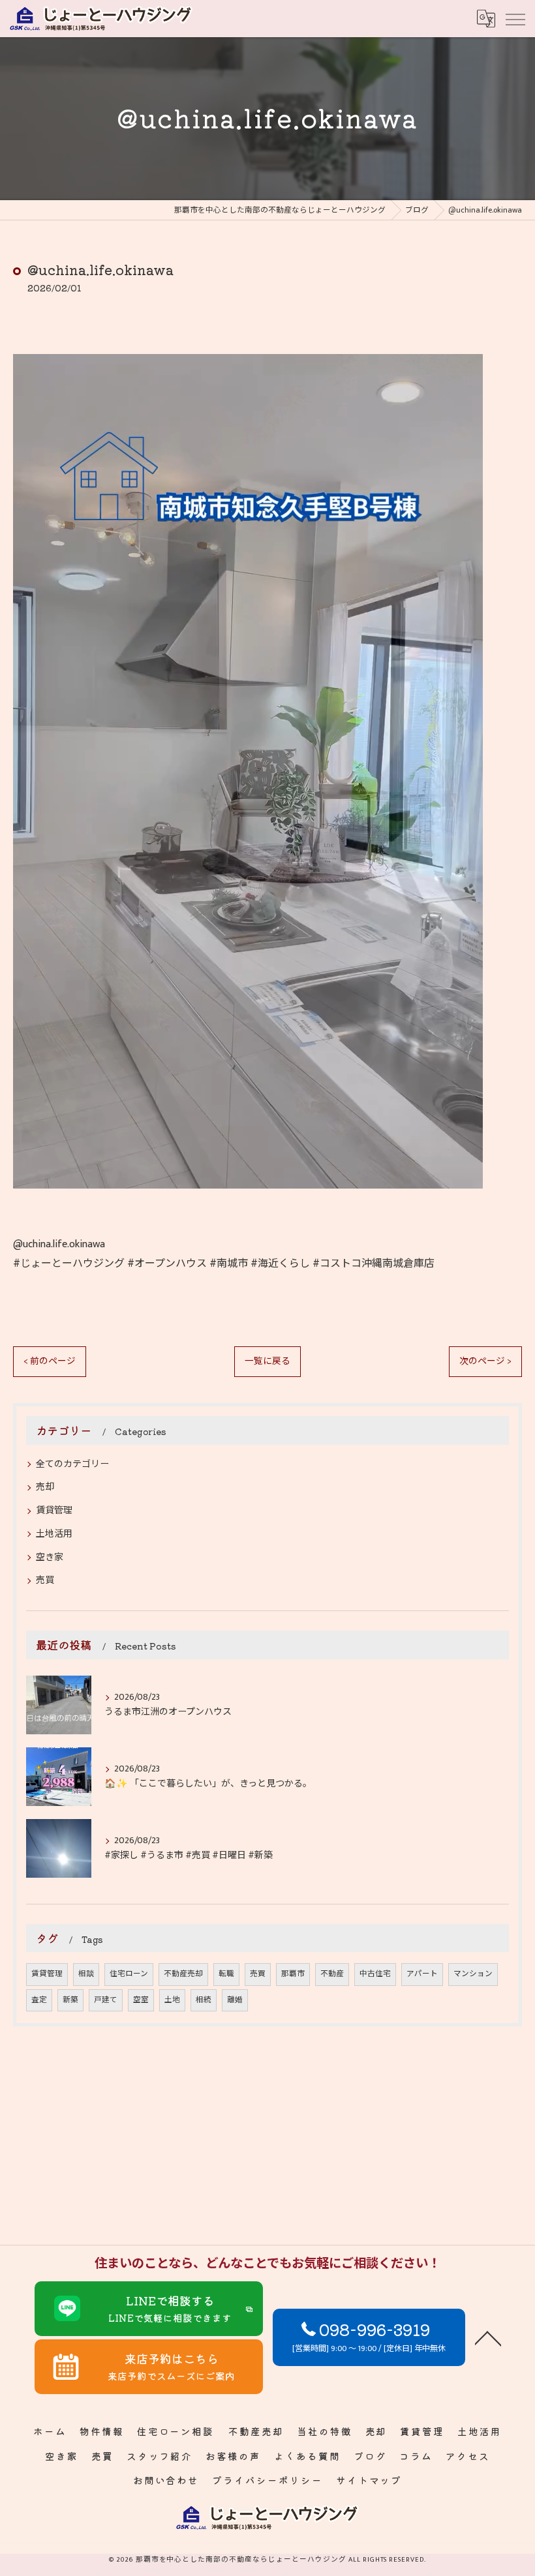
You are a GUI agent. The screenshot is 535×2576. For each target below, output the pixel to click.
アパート (422, 1974)
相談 (86, 1974)
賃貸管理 (54, 1510)
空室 (141, 2000)
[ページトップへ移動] (488, 2337)
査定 (39, 2000)
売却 (45, 1487)
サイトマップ (369, 2480)
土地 (172, 2000)
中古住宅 (375, 1974)
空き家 (50, 1557)
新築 (70, 2000)
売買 (45, 1580)
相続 (204, 2000)
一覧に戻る (267, 1361)
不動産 (332, 1974)
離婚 (235, 2000)
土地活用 (54, 1534)
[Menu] (515, 18)
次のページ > (485, 1361)
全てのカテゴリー (72, 1464)
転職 (226, 1974)
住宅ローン (129, 1974)
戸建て (106, 2000)
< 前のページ (50, 1361)
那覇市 (293, 1974)
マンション (473, 1974)
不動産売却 (183, 1974)
